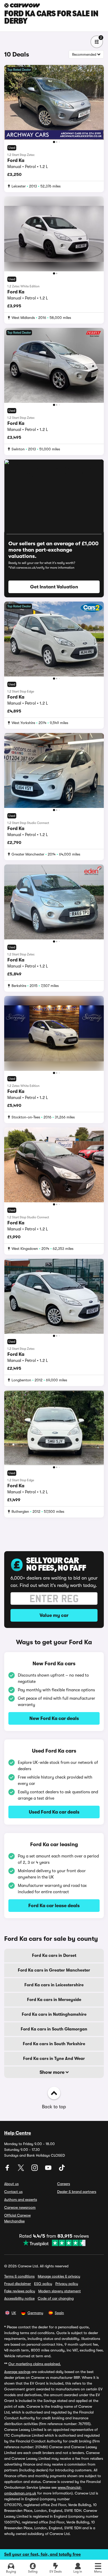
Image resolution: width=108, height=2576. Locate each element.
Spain (59, 2313)
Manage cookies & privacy (59, 2276)
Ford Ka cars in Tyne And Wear (54, 2059)
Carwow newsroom (20, 2207)
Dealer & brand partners (77, 2192)
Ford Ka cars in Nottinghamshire (54, 2014)
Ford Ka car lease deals (54, 1906)
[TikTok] (62, 2170)
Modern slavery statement (60, 2291)
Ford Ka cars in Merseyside (54, 2000)
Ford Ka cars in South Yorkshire (54, 2044)
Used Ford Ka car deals (54, 1812)
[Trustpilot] (54, 2243)
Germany (35, 2313)
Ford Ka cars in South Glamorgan (54, 2029)
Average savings (17, 2372)
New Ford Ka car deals (54, 1718)
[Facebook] (8, 2170)
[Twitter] (21, 2170)
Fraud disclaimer (18, 2284)
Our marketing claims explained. (35, 2364)
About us (11, 2184)
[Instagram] (35, 2170)
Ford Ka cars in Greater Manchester (54, 1970)
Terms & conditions (19, 2276)
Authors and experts (21, 2200)
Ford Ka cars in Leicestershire (54, 1985)
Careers (64, 2184)
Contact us (13, 2192)
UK (14, 2313)
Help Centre (18, 2133)
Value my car (54, 1615)
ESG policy (43, 2284)
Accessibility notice (19, 2298)
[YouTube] (49, 2170)
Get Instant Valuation (54, 587)
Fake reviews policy (20, 2291)
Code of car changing (56, 2298)
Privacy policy (67, 2284)
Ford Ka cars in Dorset (54, 1956)
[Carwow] (22, 5)
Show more (53, 2072)
